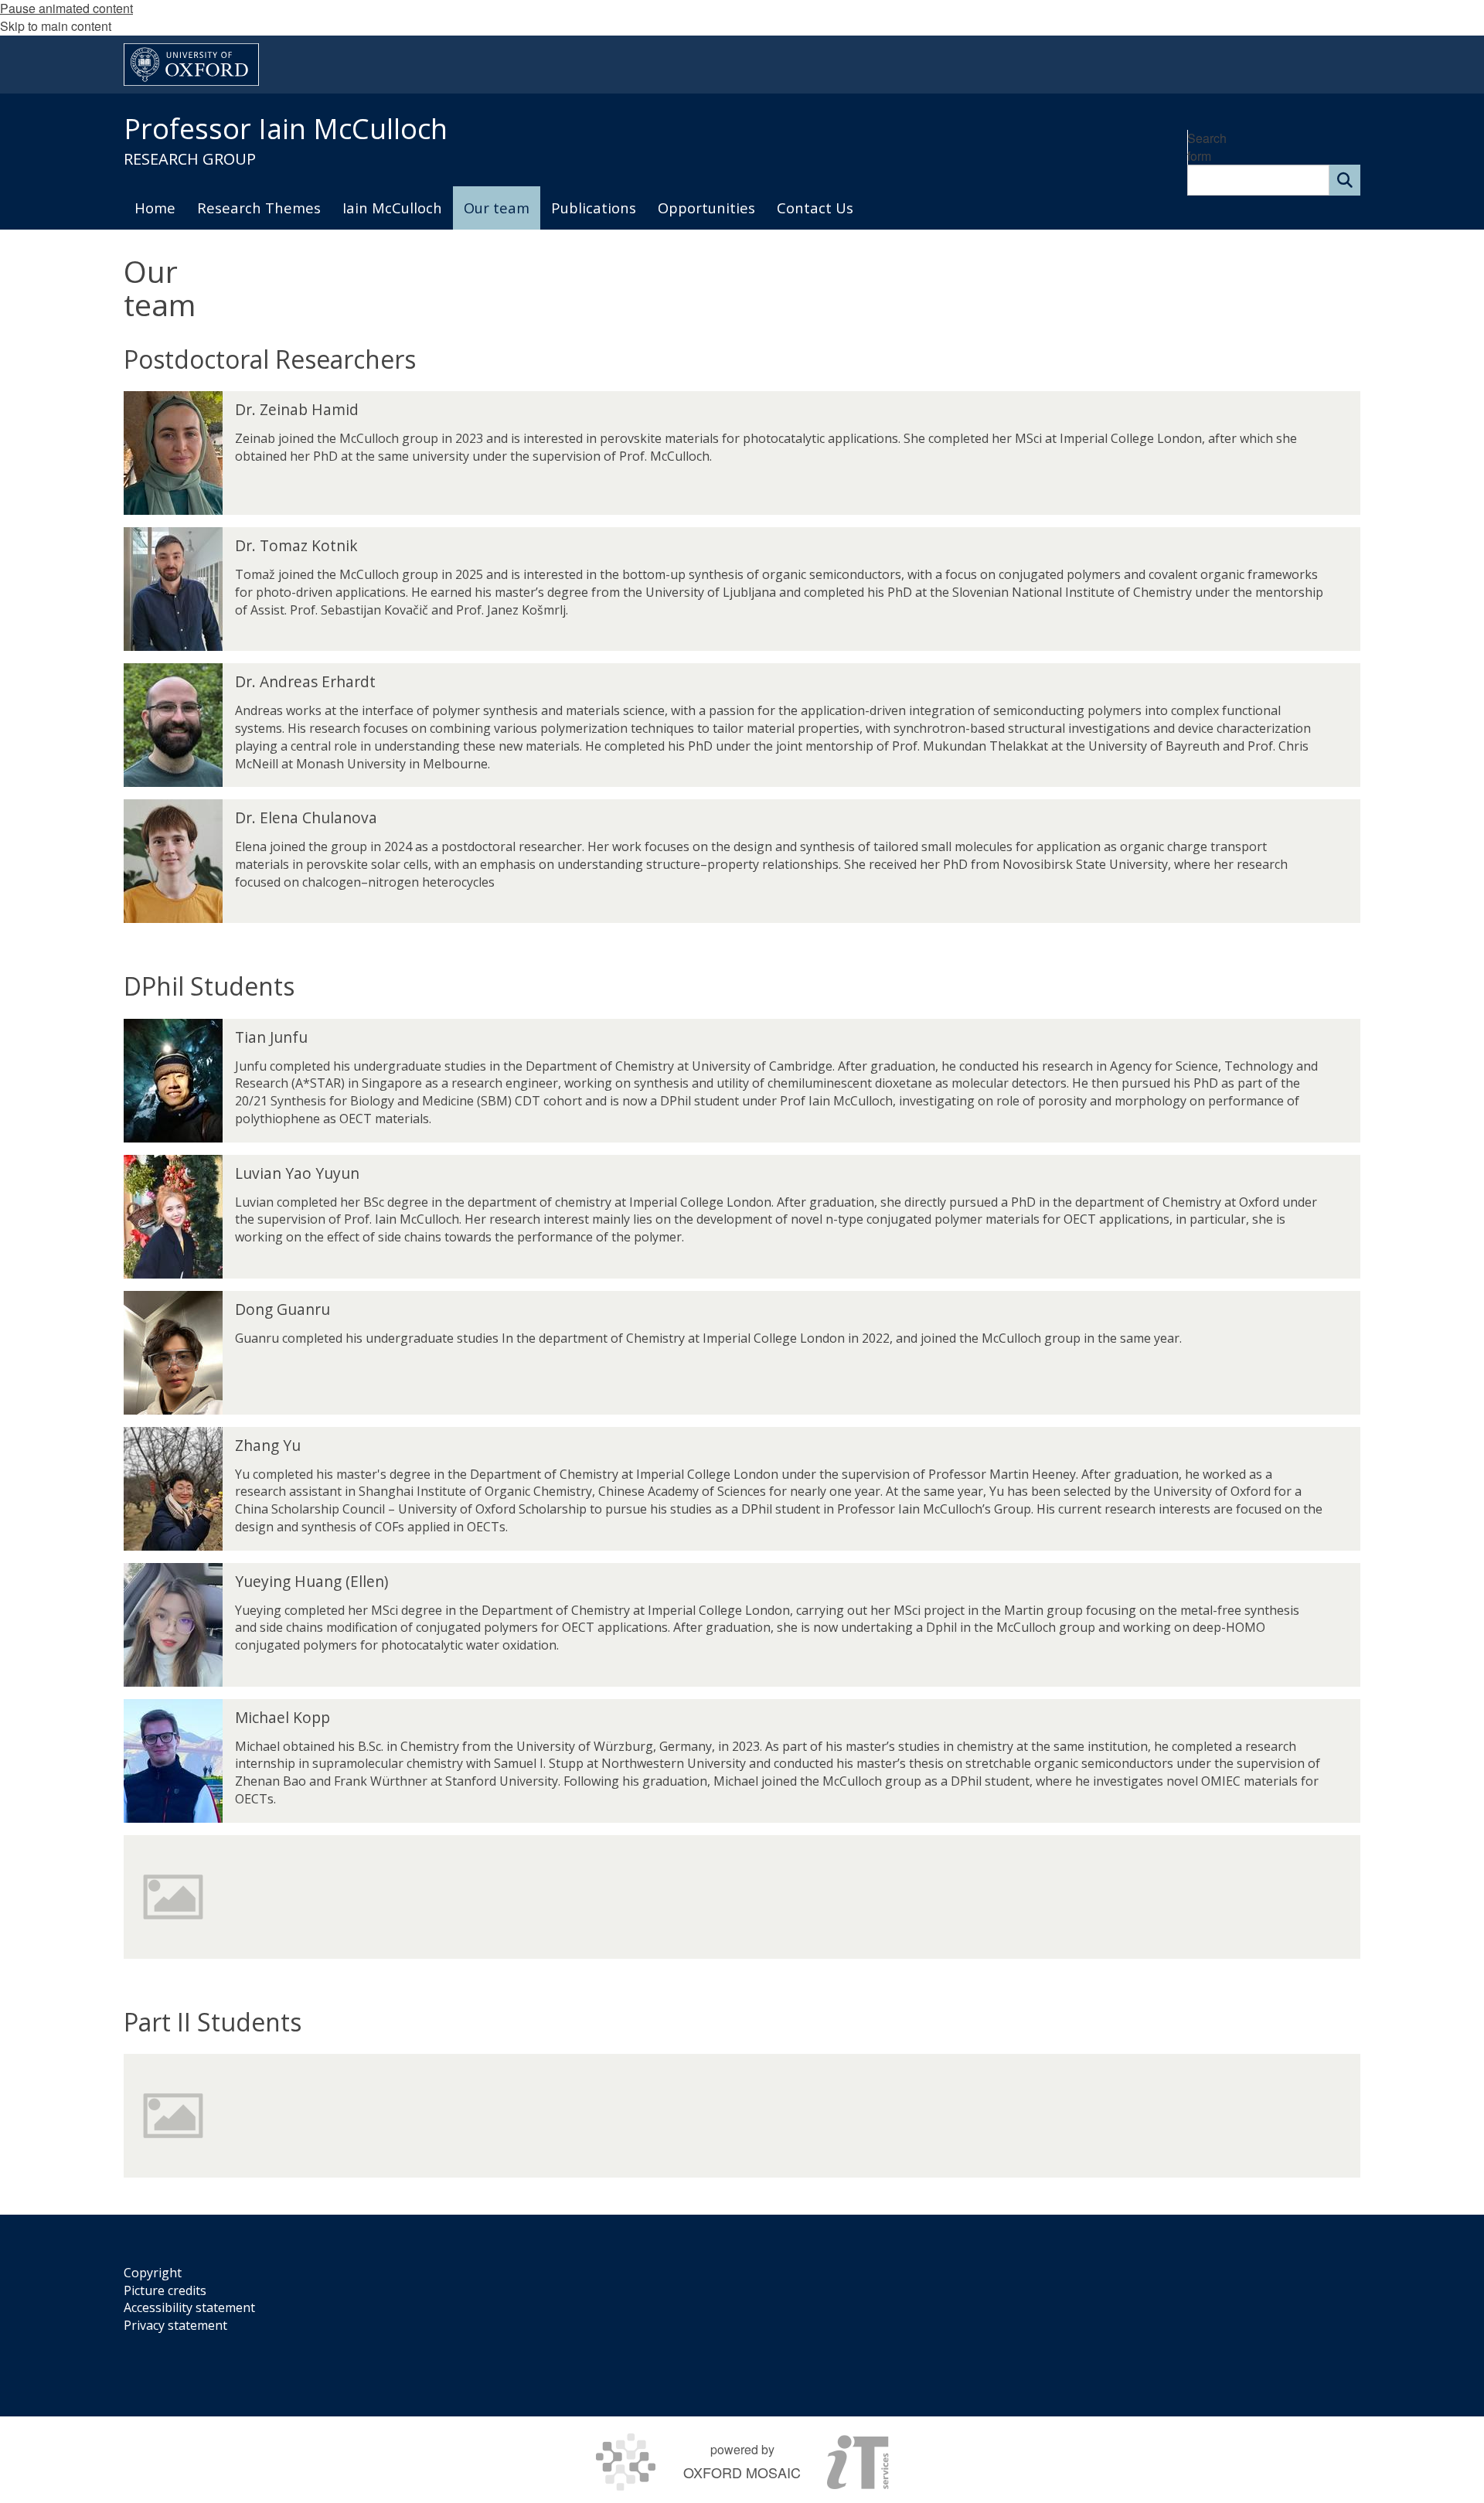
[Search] (1345, 180)
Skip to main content (56, 26)
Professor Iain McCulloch (286, 129)
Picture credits (165, 2290)
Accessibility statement (189, 2307)
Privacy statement (175, 2325)
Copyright (153, 2273)
